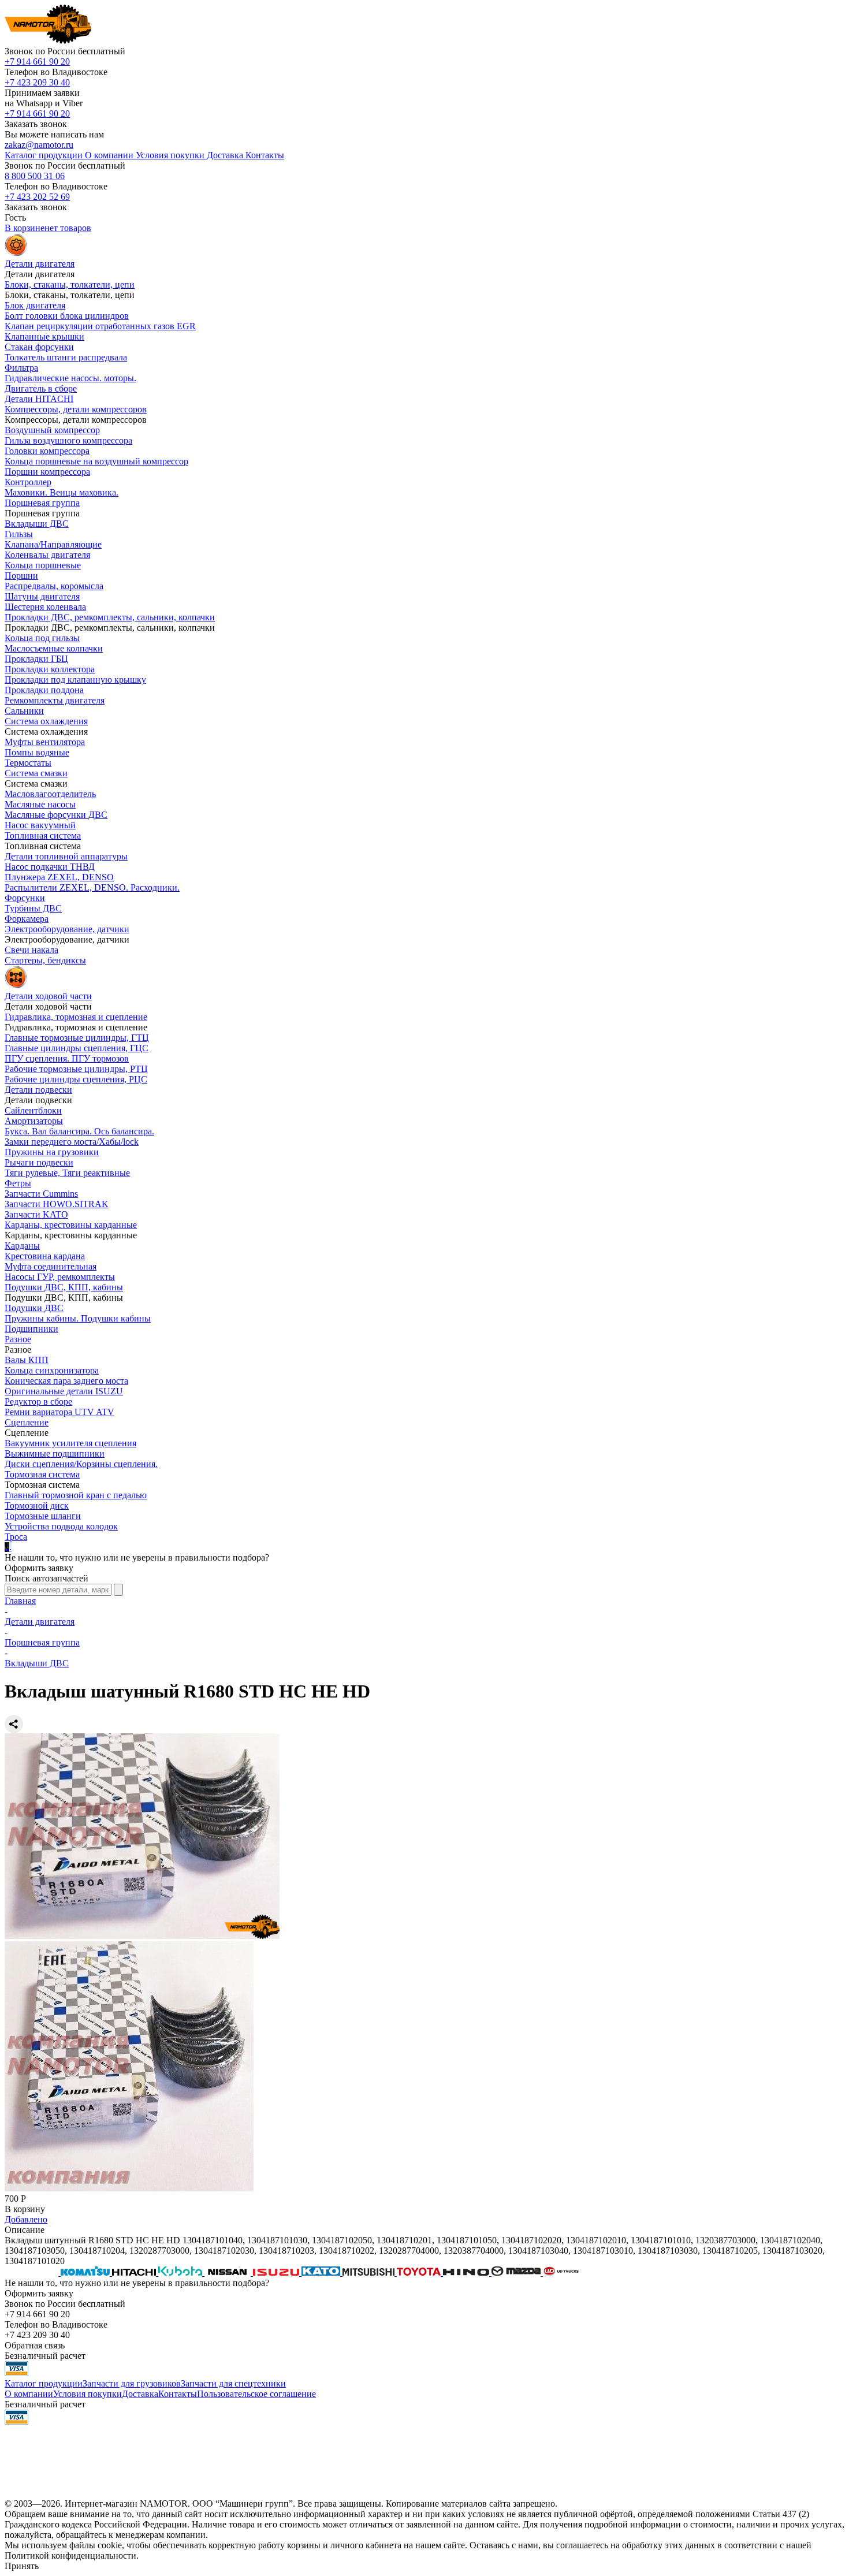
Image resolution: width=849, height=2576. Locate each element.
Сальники (24, 711)
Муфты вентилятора (45, 742)
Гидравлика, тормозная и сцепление (76, 1017)
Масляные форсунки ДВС (56, 815)
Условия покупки (87, 2394)
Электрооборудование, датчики (67, 929)
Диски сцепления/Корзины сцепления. (81, 1464)
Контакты (178, 2394)
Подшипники (31, 1329)
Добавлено (26, 2219)
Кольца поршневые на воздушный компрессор (96, 461)
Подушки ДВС (34, 1308)
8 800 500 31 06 (35, 176)
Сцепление (27, 1422)
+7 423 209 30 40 (37, 82)
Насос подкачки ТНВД (50, 867)
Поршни (21, 576)
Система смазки (36, 773)
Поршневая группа (42, 503)
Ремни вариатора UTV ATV (59, 1412)
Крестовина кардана (45, 1256)
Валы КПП (27, 1360)
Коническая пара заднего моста (66, 1381)
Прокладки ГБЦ (36, 659)
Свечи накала (31, 950)
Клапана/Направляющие (53, 544)
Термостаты (28, 763)
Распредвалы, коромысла (54, 586)
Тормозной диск (37, 1505)
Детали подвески (38, 1090)
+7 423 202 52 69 (37, 197)
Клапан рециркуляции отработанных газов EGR (100, 326)
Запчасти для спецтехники (233, 2383)
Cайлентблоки (33, 1110)
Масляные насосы (40, 804)
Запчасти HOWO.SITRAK (57, 1204)
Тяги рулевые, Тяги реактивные (67, 1173)
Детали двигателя (40, 1622)
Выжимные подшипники (55, 1453)
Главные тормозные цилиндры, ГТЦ (77, 1038)
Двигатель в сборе (41, 388)
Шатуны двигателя (42, 596)
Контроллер (28, 482)
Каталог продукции (44, 2383)
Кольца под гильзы (42, 638)
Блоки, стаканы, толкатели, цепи (70, 284)
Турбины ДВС (33, 908)
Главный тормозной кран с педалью (76, 1495)
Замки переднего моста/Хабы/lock (72, 1142)
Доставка (140, 2394)
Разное (18, 1339)
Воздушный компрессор (52, 430)
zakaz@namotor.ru (39, 145)
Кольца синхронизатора (52, 1370)
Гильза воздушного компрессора (68, 440)
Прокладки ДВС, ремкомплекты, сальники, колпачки (110, 617)
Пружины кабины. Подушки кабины (78, 1318)
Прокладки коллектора (50, 669)
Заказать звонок (36, 124)
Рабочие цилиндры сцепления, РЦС (76, 1079)
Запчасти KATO (36, 1214)
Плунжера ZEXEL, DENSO (59, 877)
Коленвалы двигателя (47, 555)
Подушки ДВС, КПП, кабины (64, 1287)
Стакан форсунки (39, 347)
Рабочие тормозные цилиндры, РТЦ (76, 1069)
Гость (15, 217)
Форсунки (25, 898)
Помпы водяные (37, 752)
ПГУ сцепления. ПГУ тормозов (67, 1058)
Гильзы (19, 534)
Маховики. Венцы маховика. (62, 492)
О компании (29, 2394)
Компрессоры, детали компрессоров (76, 409)
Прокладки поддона (44, 690)
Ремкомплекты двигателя (55, 700)
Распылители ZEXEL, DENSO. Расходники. (92, 887)
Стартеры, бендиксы (45, 960)
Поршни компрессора (47, 472)
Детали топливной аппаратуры (66, 856)
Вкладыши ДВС (37, 524)
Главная (20, 1601)
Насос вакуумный (40, 825)
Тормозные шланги (43, 1516)
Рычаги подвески (39, 1162)
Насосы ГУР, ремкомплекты (60, 1277)
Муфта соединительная (51, 1266)
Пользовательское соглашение (256, 2394)
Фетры (18, 1183)
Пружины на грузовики (52, 1152)
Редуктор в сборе (38, 1401)
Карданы (22, 1246)
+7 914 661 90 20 (37, 62)
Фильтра (21, 368)
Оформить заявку (39, 1568)
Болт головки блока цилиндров (67, 316)
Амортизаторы (34, 1121)
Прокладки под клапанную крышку (75, 680)
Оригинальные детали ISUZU (64, 1391)
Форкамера (27, 919)
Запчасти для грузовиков (132, 2383)
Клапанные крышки (44, 336)
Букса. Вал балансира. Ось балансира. (79, 1131)
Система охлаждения (46, 721)
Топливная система (43, 835)
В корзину (25, 2209)
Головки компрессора (47, 451)
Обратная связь (35, 2345)
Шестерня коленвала (45, 607)
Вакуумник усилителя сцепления (70, 1443)
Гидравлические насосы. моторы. (70, 378)
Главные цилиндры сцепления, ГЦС (77, 1048)
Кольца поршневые (43, 565)
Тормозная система (42, 1474)
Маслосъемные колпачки (54, 648)
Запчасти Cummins (41, 1194)
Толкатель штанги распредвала (66, 357)
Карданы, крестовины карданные (71, 1225)
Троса (16, 1537)
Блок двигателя (35, 305)
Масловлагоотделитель (50, 794)
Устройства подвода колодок (61, 1526)
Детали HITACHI (39, 399)
